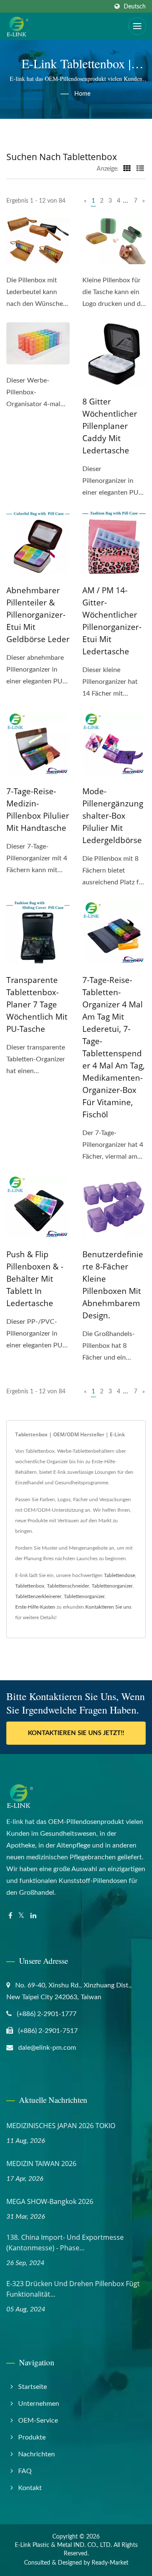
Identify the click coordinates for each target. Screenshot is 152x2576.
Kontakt (30, 2488)
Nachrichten (37, 2454)
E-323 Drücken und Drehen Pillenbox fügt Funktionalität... (73, 2289)
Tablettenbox (30, 1586)
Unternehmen (39, 2404)
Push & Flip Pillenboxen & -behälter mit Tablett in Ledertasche (35, 1279)
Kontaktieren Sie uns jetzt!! (76, 1733)
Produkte (32, 2437)
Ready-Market (110, 2563)
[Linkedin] (33, 1916)
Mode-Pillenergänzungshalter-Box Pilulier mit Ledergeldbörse (113, 816)
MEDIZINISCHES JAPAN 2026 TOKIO (61, 2126)
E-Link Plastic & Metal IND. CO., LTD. (63, 2545)
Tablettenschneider (68, 1586)
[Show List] (140, 169)
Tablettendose (119, 1575)
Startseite (33, 2387)
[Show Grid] (127, 169)
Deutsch (135, 7)
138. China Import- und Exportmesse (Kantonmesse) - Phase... (65, 2243)
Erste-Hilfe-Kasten (35, 1607)
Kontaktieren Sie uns (108, 1607)
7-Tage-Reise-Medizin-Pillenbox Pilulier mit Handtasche (38, 810)
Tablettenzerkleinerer (38, 1596)
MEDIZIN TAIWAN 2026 (41, 2164)
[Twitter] (21, 1916)
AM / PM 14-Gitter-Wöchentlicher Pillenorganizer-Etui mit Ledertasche (112, 621)
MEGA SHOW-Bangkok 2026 (50, 2201)
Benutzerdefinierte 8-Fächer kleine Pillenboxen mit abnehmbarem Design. (113, 1285)
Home (82, 94)
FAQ (25, 2471)
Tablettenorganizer (112, 1586)
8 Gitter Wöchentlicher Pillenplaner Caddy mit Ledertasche (110, 426)
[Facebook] (10, 1916)
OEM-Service (38, 2421)
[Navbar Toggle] (137, 26)
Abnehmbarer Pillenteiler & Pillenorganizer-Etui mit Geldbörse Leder (38, 615)
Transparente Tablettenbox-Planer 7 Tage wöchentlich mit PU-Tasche (37, 1004)
